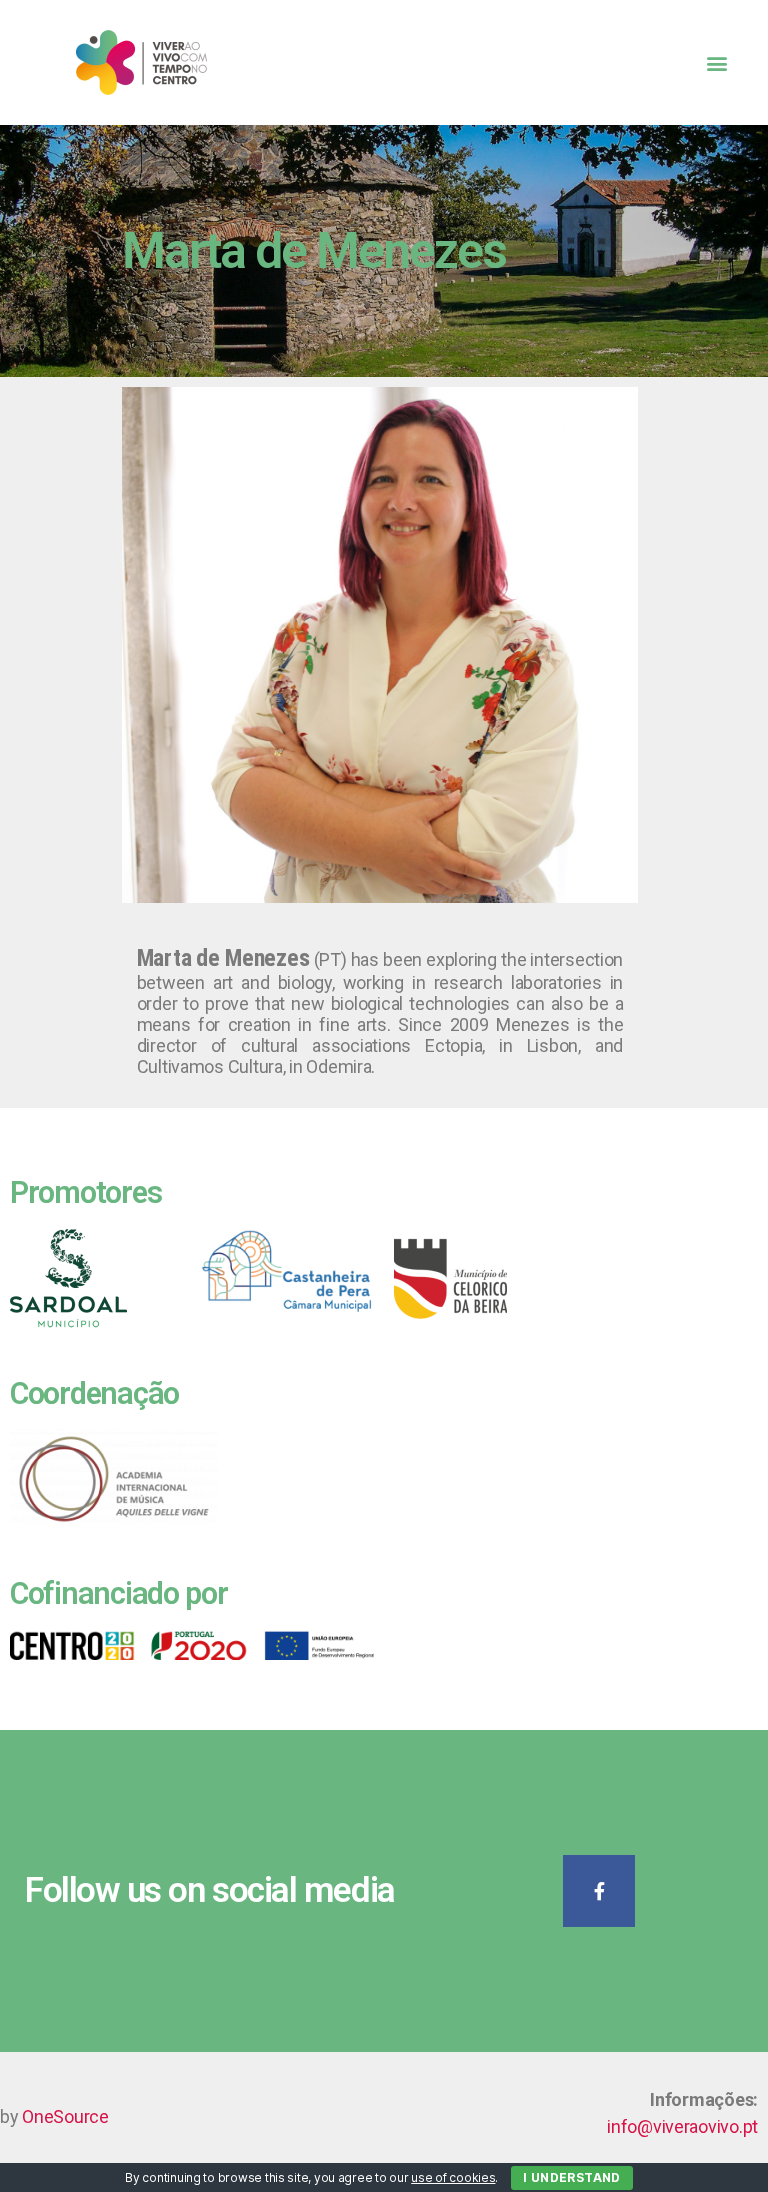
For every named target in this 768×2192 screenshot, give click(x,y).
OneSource (65, 2116)
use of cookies (453, 2177)
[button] (716, 62)
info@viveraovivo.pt (682, 2126)
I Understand (572, 2177)
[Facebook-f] (599, 1891)
